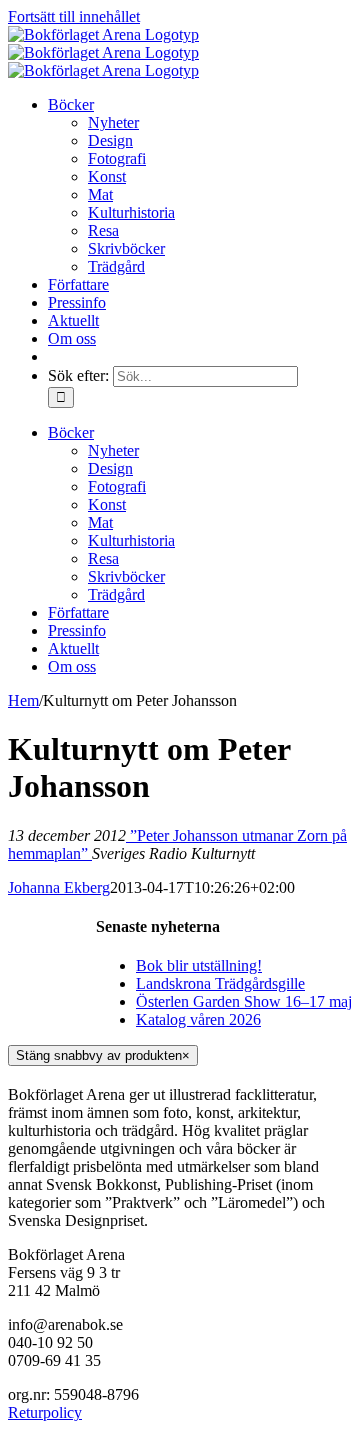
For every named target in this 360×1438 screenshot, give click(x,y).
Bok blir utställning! (199, 965)
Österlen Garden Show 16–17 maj (244, 1001)
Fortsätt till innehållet (74, 16)
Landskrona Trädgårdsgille (220, 983)
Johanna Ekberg (59, 887)
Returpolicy (45, 1412)
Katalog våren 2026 (198, 1019)
